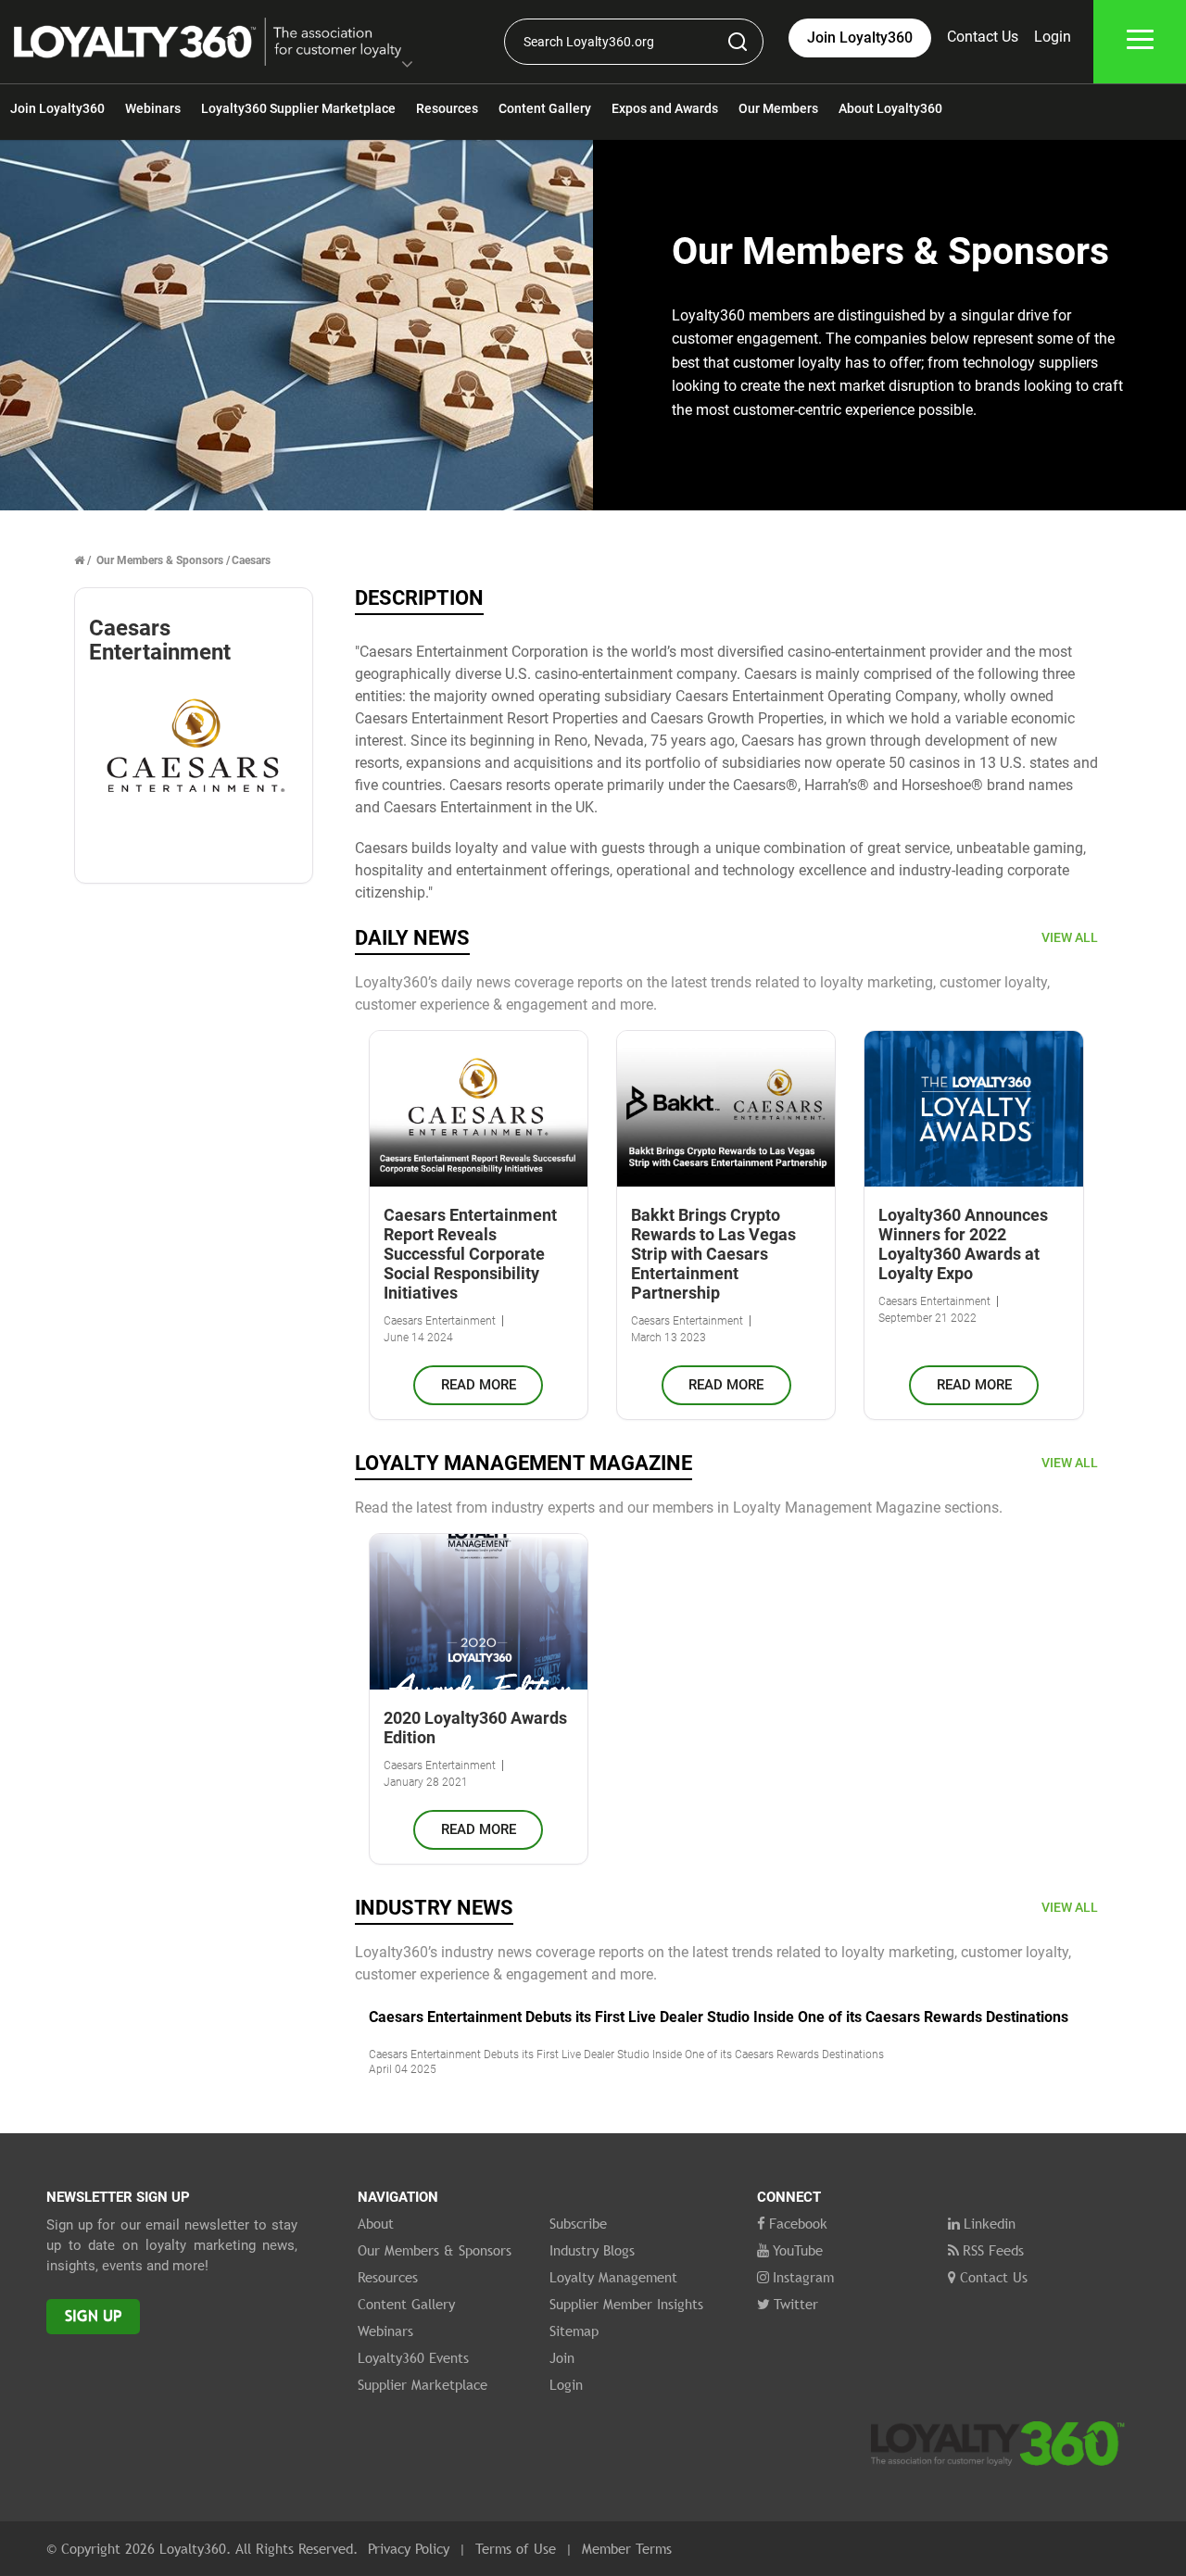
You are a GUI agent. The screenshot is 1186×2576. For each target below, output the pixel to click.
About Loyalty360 (890, 108)
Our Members (778, 108)
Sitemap (574, 2331)
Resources (447, 108)
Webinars (153, 108)
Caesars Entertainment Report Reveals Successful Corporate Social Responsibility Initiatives (470, 1254)
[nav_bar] (1140, 42)
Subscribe (578, 2223)
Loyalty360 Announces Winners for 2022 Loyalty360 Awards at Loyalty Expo (963, 1244)
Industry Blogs (592, 2250)
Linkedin (990, 2223)
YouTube (798, 2250)
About (376, 2223)
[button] (407, 66)
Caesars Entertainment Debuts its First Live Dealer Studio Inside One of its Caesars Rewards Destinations (719, 2017)
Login (1053, 37)
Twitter (796, 2304)
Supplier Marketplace (423, 2384)
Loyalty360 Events (413, 2357)
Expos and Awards (665, 108)
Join (562, 2357)
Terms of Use (516, 2548)
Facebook (798, 2223)
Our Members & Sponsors (160, 560)
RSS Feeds (993, 2250)
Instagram (803, 2277)
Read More (479, 1385)
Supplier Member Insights (626, 2304)
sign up (93, 2316)
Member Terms (627, 2548)
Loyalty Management (613, 2277)
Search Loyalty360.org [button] (589, 42)
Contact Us (983, 37)
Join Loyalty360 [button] (860, 38)
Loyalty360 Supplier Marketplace (298, 108)
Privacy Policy (409, 2548)
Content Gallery (545, 108)
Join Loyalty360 (57, 108)
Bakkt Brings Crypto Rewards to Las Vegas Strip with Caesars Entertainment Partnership (713, 1254)
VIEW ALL (1070, 937)
